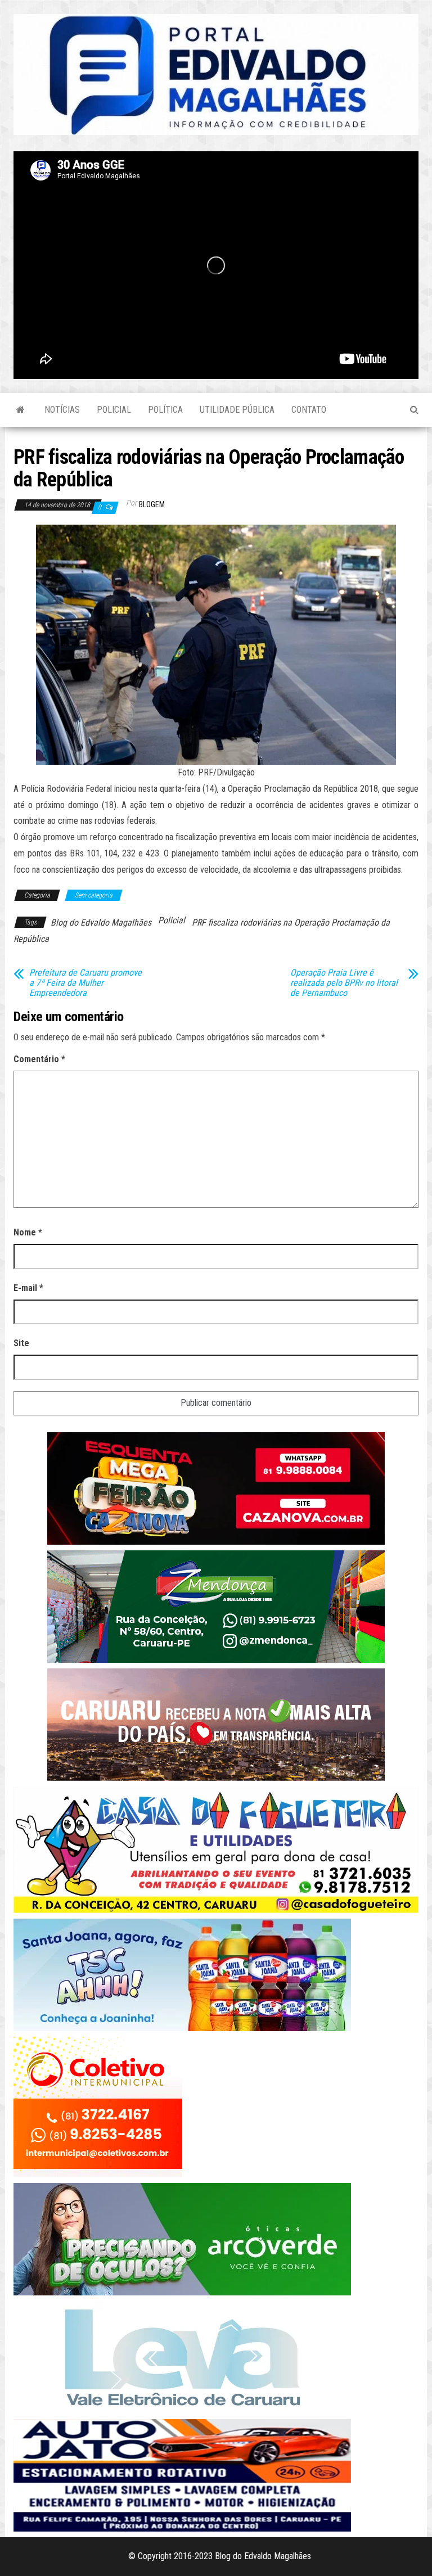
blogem (152, 504)
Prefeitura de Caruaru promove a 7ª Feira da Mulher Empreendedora (85, 983)
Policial (114, 410)
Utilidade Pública (237, 410)
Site (21, 1343)
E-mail (28, 1288)
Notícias (62, 410)
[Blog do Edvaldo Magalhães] (21, 410)
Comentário (39, 1059)
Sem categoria (94, 895)
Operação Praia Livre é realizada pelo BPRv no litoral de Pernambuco (344, 983)
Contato (309, 410)
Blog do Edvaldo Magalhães (101, 922)
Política (165, 410)
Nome (28, 1232)
